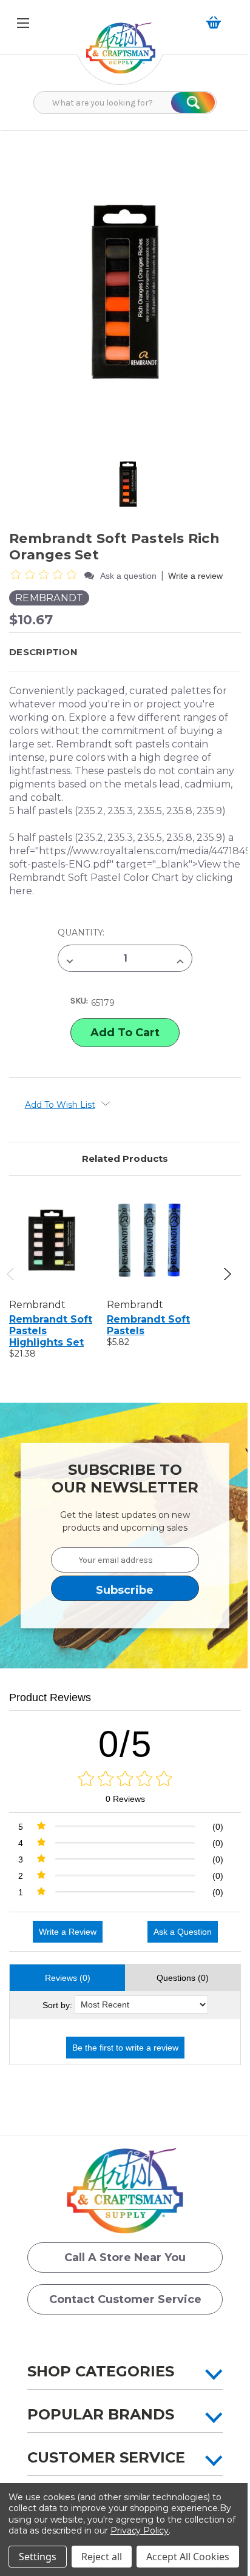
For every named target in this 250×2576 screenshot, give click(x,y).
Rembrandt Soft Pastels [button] (148, 1325)
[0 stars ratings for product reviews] (125, 1779)
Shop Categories (101, 2371)
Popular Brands (101, 2414)
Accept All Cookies (188, 2557)
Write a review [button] (195, 576)
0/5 (125, 1744)
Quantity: (81, 932)
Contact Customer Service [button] (125, 2299)
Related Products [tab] (125, 1158)
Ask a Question (183, 1932)
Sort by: (57, 2005)
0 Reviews (125, 1799)
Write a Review (68, 1932)
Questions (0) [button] (183, 1978)
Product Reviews (50, 1698)
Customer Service (106, 2457)
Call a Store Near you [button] (125, 2257)
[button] (121, 54)
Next (227, 1274)
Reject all (102, 2557)
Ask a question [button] (128, 576)
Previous (11, 1274)
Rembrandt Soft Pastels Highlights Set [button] (51, 1331)
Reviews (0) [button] (68, 1978)
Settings (38, 2557)
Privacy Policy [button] (140, 2530)
